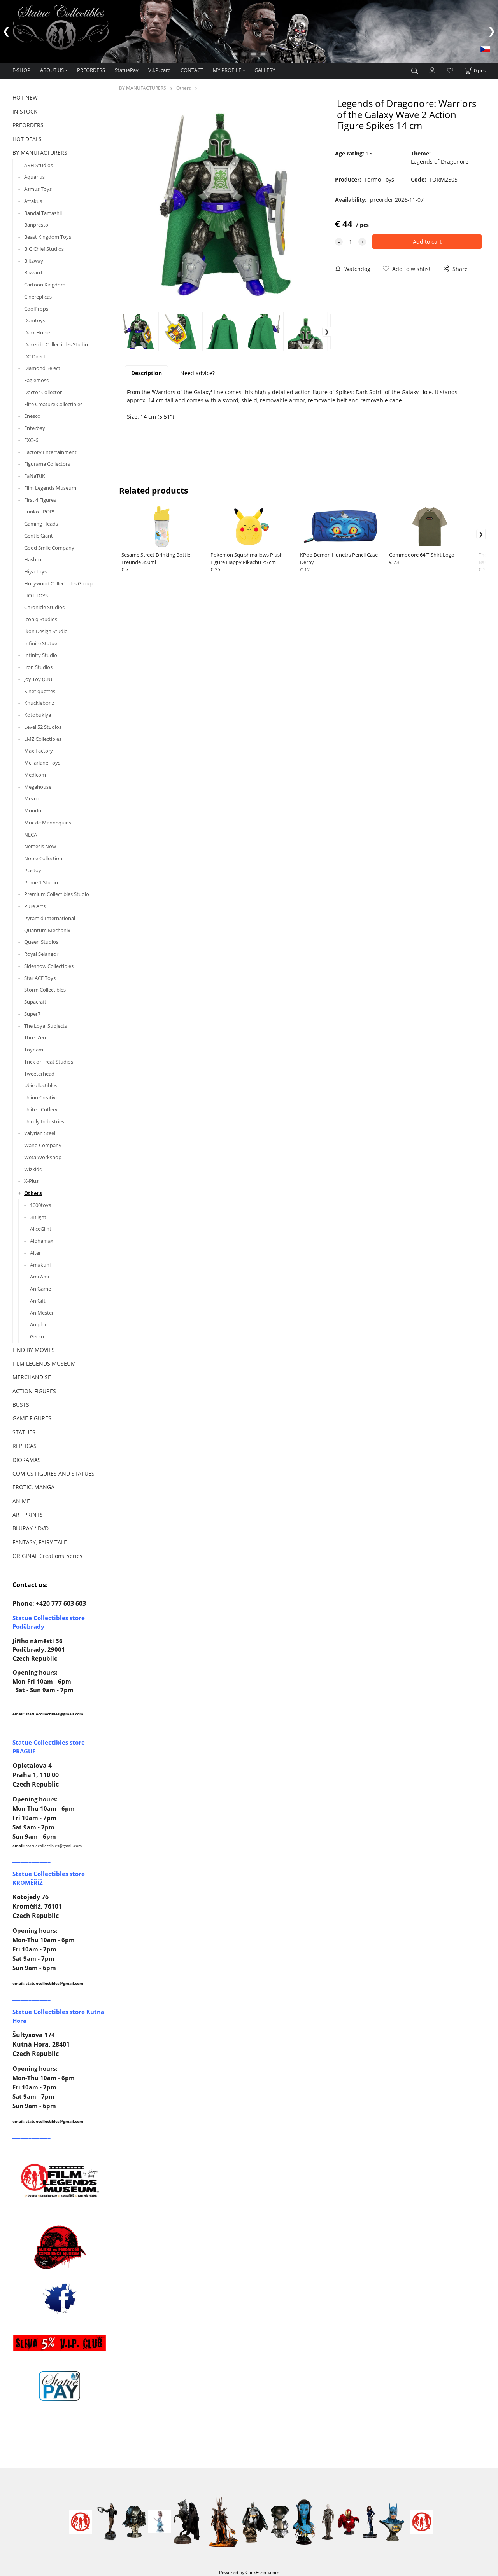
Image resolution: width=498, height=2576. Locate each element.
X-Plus (31, 1181)
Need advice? (197, 373)
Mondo (33, 810)
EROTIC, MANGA (33, 1487)
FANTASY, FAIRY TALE (40, 1542)
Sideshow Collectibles (49, 966)
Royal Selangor (41, 954)
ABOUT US (52, 70)
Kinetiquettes (40, 691)
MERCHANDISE (32, 1377)
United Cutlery (41, 1109)
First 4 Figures (40, 500)
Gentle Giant (39, 536)
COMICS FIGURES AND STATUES (53, 1473)
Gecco (37, 1336)
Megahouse (38, 787)
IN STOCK (25, 111)
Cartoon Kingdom (45, 285)
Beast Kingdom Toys (48, 237)
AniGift (38, 1301)
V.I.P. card (160, 70)
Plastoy (33, 870)
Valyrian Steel (40, 1133)
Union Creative (41, 1097)
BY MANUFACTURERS (40, 153)
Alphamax (42, 1241)
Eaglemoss (36, 380)
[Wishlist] (450, 71)
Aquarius (34, 177)
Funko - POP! (39, 512)
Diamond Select (42, 368)
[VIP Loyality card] (60, 2343)
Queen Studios (41, 942)
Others (33, 1193)
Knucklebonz (39, 703)
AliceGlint (41, 1229)
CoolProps (36, 309)
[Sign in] (433, 70)
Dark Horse (37, 332)
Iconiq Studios (41, 619)
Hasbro (33, 559)
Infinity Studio (41, 655)
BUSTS (21, 1405)
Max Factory (39, 751)
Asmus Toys (38, 189)
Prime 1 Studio (41, 882)
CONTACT (192, 70)
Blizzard (33, 272)
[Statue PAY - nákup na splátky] (60, 2386)
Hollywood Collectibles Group (58, 583)
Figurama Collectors (47, 464)
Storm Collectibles (45, 990)
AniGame (40, 1289)
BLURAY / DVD (31, 1528)
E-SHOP (21, 70)
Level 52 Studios (43, 727)
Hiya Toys (35, 571)
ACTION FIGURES (34, 1391)
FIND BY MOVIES (34, 1350)
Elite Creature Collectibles (53, 404)
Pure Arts (35, 906)
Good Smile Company (49, 548)
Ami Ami (39, 1277)
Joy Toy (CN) (38, 679)
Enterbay (35, 428)
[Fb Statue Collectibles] (60, 2298)
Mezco (32, 798)
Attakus (33, 201)
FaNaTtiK (35, 476)
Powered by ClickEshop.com (249, 2572)
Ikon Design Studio (46, 631)
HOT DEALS (27, 139)
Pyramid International (50, 918)
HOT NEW (25, 97)
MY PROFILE (227, 70)
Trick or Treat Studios (49, 1062)
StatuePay (127, 70)
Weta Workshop (43, 1157)
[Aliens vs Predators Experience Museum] (60, 2249)
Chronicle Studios (44, 607)
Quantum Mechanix (47, 930)
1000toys (40, 1205)
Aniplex (39, 1324)
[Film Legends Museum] (60, 2180)
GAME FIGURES (32, 1418)
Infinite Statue (41, 643)
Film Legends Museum (50, 488)
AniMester (42, 1313)
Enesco (32, 416)
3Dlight (38, 1217)
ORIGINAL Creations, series (47, 1556)
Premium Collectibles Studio (57, 894)
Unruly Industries (44, 1121)
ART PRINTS (28, 1515)
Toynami (34, 1050)
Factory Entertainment (50, 452)
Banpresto (36, 225)
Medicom (35, 775)
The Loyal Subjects (46, 1026)
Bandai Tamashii (43, 213)
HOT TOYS (36, 596)
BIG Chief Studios (44, 249)
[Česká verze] (485, 49)
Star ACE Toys (40, 978)
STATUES (24, 1432)
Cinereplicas (38, 297)
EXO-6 (31, 440)
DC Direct (35, 356)
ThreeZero (36, 1037)
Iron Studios (38, 667)
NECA (31, 835)
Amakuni (40, 1265)
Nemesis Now (40, 846)
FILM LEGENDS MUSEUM (44, 1363)
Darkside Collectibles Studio (56, 344)
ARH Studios (39, 165)
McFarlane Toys (42, 763)
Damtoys (35, 320)
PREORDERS (91, 70)
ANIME (21, 1501)
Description (146, 373)
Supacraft (35, 1002)
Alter (35, 1253)
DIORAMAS (27, 1460)
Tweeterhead (39, 1074)
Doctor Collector (43, 392)
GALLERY (265, 70)
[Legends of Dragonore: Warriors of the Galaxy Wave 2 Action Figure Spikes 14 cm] (225, 204)
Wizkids (33, 1169)
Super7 (32, 1014)
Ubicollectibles (41, 1085)
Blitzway (34, 261)
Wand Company (43, 1145)
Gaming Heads (41, 524)
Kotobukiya (38, 715)
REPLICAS (25, 1446)
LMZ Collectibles (43, 739)
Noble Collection (43, 858)
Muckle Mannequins (48, 823)
